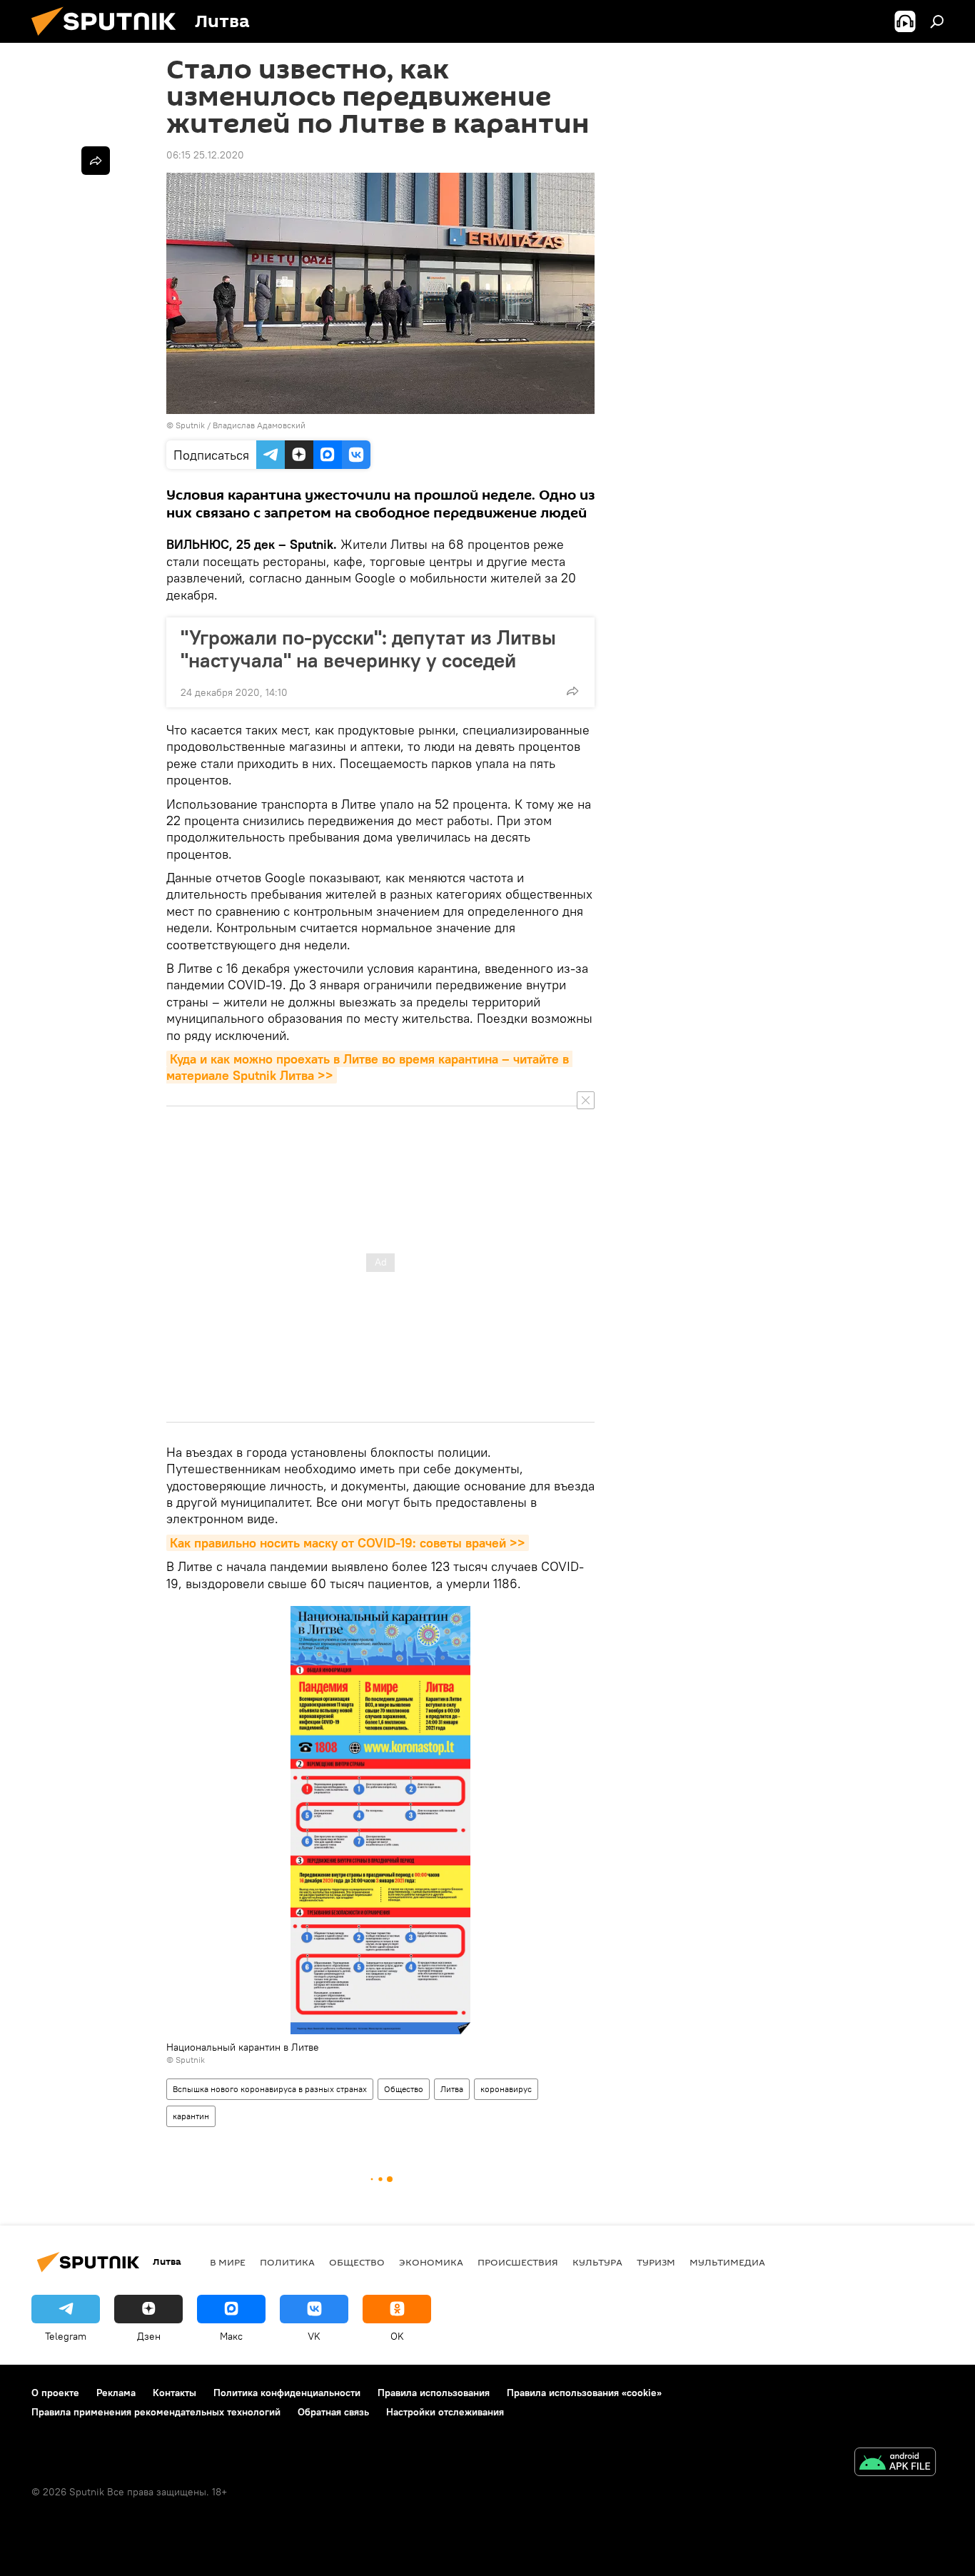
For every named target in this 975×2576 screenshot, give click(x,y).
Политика (287, 2262)
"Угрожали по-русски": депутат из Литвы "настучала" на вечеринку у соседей (368, 649)
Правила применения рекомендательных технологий (156, 2412)
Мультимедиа (727, 2262)
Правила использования (434, 2393)
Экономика (431, 2262)
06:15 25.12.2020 (205, 155)
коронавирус (506, 2089)
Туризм (656, 2262)
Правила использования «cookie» (584, 2393)
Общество (404, 2089)
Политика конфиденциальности (287, 2393)
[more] (572, 691)
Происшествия (518, 2262)
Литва (452, 2089)
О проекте (55, 2393)
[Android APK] (895, 2464)
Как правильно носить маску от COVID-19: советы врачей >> (348, 1543)
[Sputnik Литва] (109, 39)
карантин (191, 2116)
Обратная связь (333, 2412)
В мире (228, 2262)
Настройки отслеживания (445, 2412)
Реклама (116, 2393)
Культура (597, 2262)
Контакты (175, 2393)
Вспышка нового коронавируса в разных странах (270, 2089)
